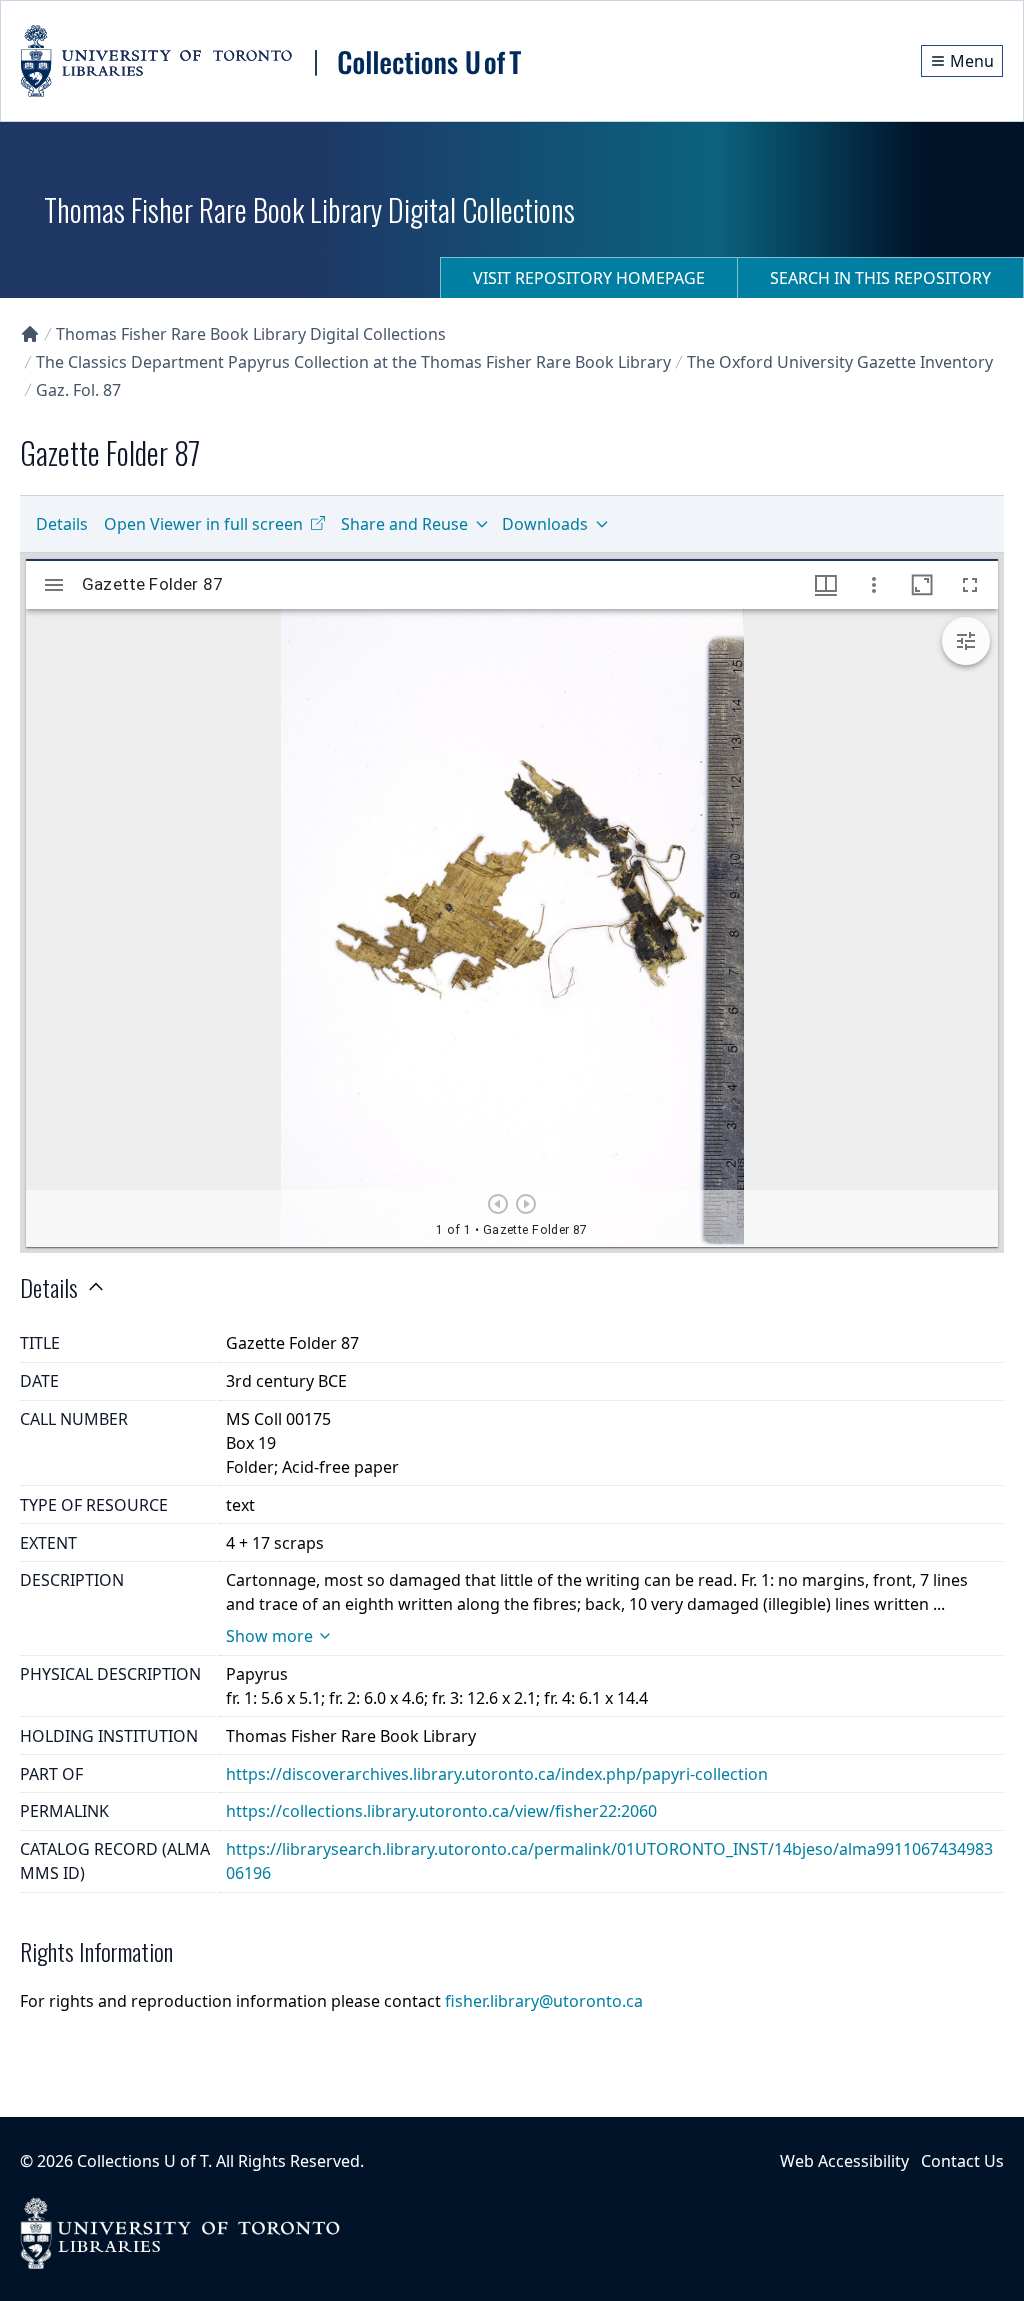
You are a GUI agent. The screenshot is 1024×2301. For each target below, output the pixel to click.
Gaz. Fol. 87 (78, 390)
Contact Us (962, 2161)
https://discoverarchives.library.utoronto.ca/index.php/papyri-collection (497, 1774)
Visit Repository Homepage (589, 278)
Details (62, 524)
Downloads (545, 524)
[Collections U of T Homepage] (30, 334)
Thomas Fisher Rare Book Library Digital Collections (251, 334)
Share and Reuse (404, 524)
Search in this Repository (880, 278)
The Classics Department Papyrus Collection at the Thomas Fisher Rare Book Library (353, 362)
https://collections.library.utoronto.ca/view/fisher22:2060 (441, 1811)
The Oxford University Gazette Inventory (840, 362)
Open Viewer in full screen (203, 524)
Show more (269, 1636)
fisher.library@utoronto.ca (544, 2001)
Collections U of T (142, 2161)
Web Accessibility (844, 2161)
